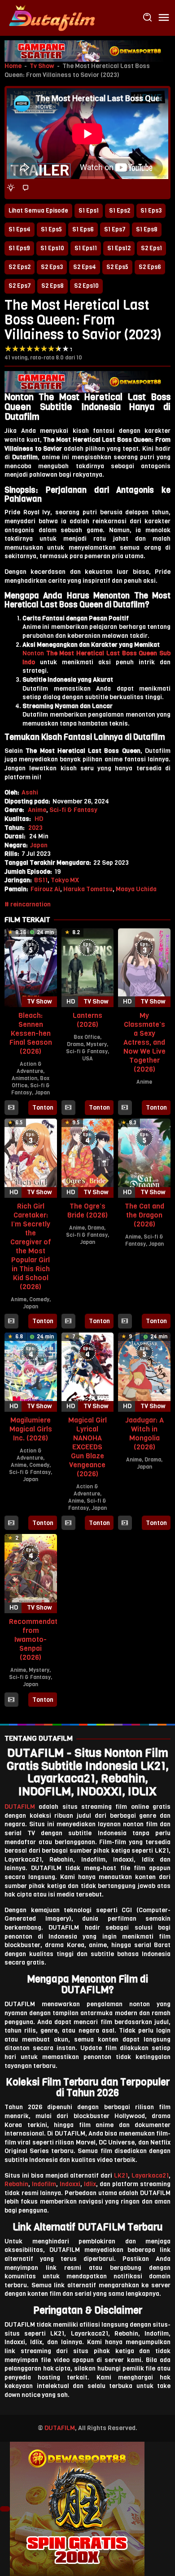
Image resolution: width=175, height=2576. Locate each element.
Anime (37, 810)
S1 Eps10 (52, 248)
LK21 (121, 2176)
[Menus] (164, 18)
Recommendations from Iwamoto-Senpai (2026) (40, 1639)
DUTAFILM (20, 1807)
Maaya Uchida (136, 889)
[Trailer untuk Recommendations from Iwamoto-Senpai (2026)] (11, 1700)
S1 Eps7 (115, 229)
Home (13, 66)
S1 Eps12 (119, 248)
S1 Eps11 (86, 248)
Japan (39, 845)
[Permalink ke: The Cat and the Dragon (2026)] (144, 1158)
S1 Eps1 (89, 211)
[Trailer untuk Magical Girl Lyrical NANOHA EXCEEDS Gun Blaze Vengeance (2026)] (68, 1523)
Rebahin (16, 2184)
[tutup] (5, 2509)
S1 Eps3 (151, 211)
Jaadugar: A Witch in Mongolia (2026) (144, 1433)
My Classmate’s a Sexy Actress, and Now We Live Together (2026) (144, 1042)
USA (87, 1059)
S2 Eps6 (150, 267)
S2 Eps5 (117, 267)
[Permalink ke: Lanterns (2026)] (88, 968)
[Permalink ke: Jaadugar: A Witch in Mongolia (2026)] (144, 1372)
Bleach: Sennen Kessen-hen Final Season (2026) (31, 1033)
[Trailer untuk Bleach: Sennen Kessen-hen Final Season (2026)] (11, 1108)
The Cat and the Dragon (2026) (144, 1215)
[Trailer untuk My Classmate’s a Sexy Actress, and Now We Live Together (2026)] (125, 1108)
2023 (35, 828)
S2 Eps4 (85, 267)
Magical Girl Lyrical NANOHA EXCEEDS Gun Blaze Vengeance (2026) (87, 1447)
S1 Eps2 (120, 211)
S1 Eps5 (51, 229)
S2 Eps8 (52, 286)
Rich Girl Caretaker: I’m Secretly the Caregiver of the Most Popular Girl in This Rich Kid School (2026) (31, 1246)
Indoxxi (70, 2184)
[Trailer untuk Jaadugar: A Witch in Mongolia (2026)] (125, 1523)
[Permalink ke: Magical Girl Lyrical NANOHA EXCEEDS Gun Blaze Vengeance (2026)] (88, 1372)
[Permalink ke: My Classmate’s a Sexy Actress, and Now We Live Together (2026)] (144, 968)
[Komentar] (26, 188)
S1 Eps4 (20, 229)
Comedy (39, 1299)
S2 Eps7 (20, 286)
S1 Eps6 (83, 229)
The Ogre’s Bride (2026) (87, 1211)
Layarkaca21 (150, 2176)
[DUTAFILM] (52, 18)
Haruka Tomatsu (88, 889)
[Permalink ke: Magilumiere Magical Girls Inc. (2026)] (31, 1372)
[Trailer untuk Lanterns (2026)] (68, 1108)
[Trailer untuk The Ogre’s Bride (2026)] (68, 1321)
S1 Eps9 (19, 248)
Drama (75, 1044)
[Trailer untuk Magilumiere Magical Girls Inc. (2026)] (11, 1523)
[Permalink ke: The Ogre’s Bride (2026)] (88, 1158)
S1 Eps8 (147, 229)
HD (39, 819)
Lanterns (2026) (87, 1020)
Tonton (43, 1108)
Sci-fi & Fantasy (73, 810)
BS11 (41, 880)
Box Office (87, 1037)
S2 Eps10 (86, 286)
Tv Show (42, 66)
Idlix (90, 2184)
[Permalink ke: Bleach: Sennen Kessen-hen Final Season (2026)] (31, 968)
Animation (24, 1078)
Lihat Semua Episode (38, 211)
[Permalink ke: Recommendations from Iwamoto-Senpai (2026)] (31, 1573)
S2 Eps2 (20, 267)
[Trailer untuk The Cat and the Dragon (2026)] (125, 1321)
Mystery (96, 1044)
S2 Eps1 (151, 248)
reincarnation (31, 904)
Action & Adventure (30, 1068)
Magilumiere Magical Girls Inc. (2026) (31, 1429)
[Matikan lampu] (11, 188)
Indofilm (44, 2184)
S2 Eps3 (52, 267)
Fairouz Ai (45, 889)
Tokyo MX (65, 880)
